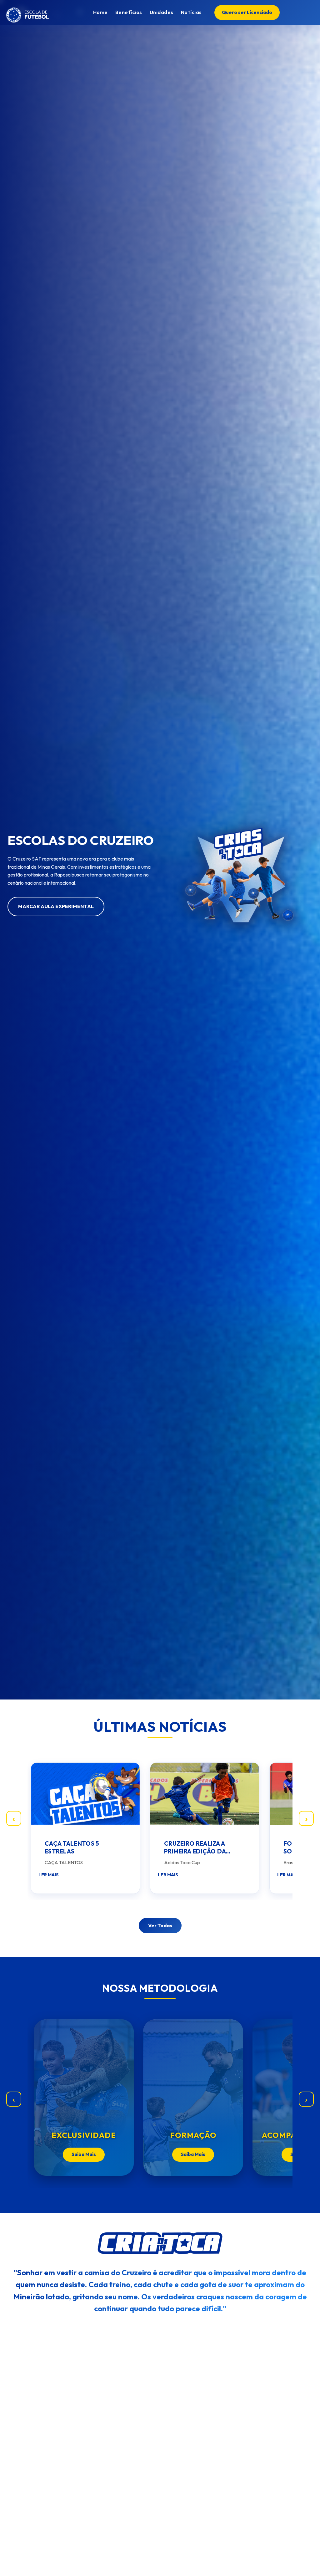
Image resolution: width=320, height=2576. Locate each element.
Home (100, 12)
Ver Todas (160, 1925)
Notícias (191, 12)
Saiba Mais (84, 2154)
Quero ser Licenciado (247, 12)
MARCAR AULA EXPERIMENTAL (56, 906)
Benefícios (129, 12)
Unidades (162, 12)
